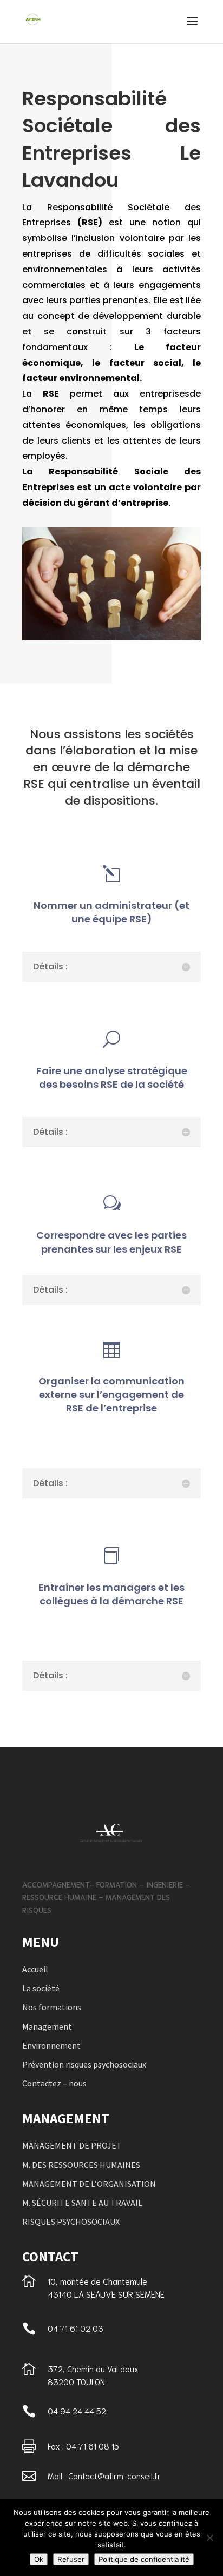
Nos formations (52, 2007)
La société (41, 1988)
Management (47, 2026)
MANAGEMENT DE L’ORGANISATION (89, 2184)
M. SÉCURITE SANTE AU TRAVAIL (82, 2203)
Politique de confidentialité (144, 2559)
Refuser (71, 2559)
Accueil (35, 1969)
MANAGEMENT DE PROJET (72, 2145)
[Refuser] (209, 2538)
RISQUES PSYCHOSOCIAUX (71, 2222)
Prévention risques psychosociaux (84, 2064)
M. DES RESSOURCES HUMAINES (81, 2165)
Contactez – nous (54, 2083)
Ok (39, 2559)
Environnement (51, 2045)
